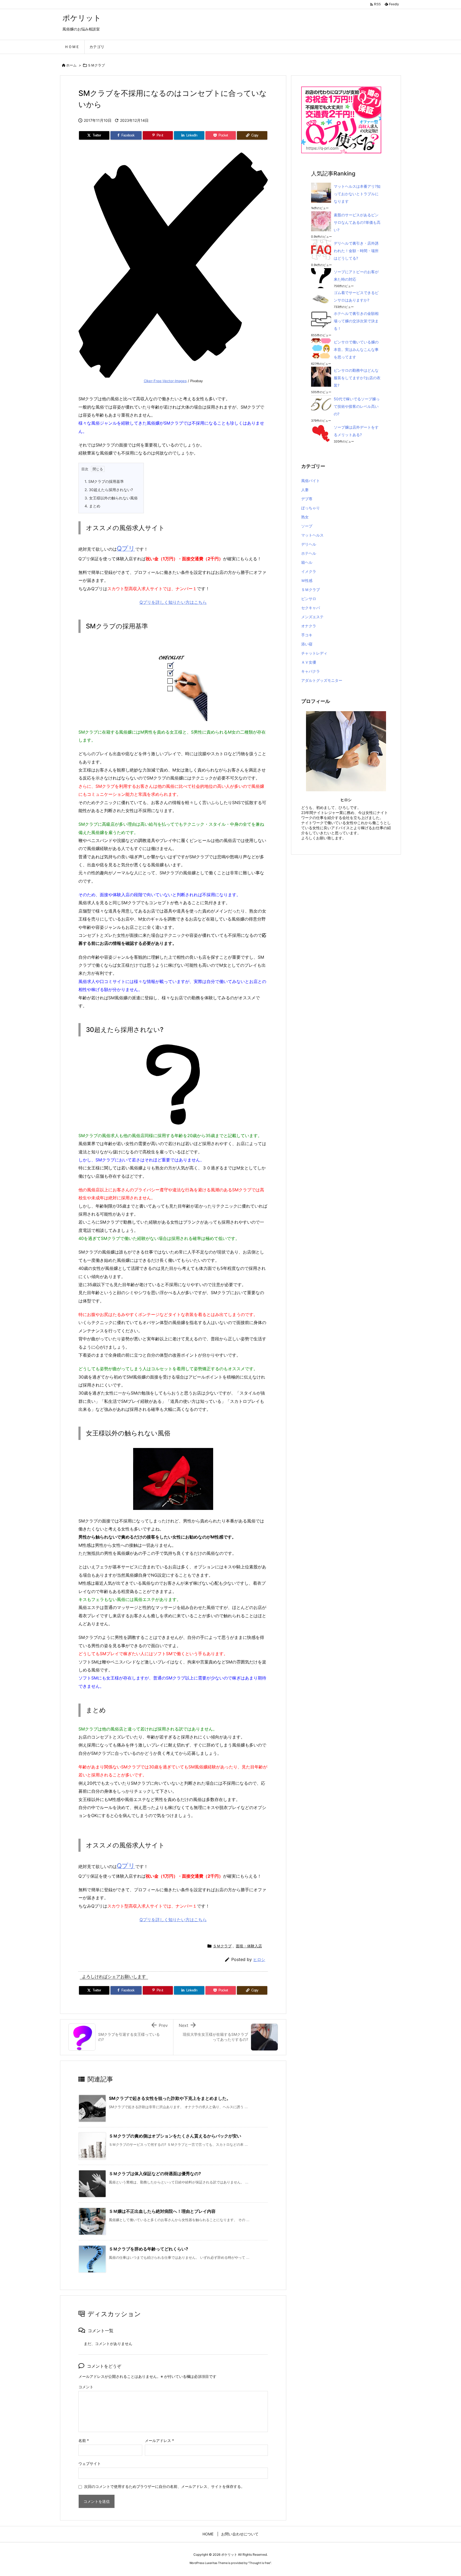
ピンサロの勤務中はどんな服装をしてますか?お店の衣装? (357, 378)
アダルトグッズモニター (322, 680)
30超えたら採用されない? (109, 490)
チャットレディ (314, 653)
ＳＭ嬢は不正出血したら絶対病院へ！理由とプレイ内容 (162, 2211)
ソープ (307, 526)
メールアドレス (159, 2440)
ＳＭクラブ (96, 65)
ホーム (71, 65)
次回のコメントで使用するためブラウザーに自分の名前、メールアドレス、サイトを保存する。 (164, 2486)
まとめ (92, 506)
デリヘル (309, 544)
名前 (84, 2440)
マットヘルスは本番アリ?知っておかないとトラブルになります (357, 194)
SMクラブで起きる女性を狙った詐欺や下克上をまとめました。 (170, 2098)
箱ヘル (307, 562)
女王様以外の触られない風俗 (111, 498)
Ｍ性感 (307, 580)
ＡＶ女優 (309, 662)
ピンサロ (309, 599)
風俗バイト (311, 481)
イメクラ (309, 571)
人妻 (305, 490)
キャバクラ (311, 671)
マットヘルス (312, 535)
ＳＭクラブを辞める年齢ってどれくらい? (148, 2249)
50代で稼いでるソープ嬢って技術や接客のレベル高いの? (357, 406)
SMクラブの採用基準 (104, 481)
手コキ (307, 635)
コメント (86, 2387)
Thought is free (260, 2563)
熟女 (305, 517)
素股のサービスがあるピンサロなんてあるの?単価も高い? (357, 222)
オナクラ (309, 626)
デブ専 (307, 499)
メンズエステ (312, 617)
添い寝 (307, 644)
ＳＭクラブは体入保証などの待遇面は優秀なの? (155, 2174)
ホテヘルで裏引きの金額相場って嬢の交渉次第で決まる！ (356, 321)
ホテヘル (309, 553)
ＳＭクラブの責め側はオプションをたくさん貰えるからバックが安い (175, 2136)
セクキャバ (311, 608)
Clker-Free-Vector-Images (165, 381)
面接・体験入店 (249, 1946)
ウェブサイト (90, 2463)
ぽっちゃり (311, 508)
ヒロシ (259, 1960)
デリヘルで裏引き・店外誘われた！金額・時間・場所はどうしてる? (356, 251)
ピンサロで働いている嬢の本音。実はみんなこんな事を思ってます (356, 349)
